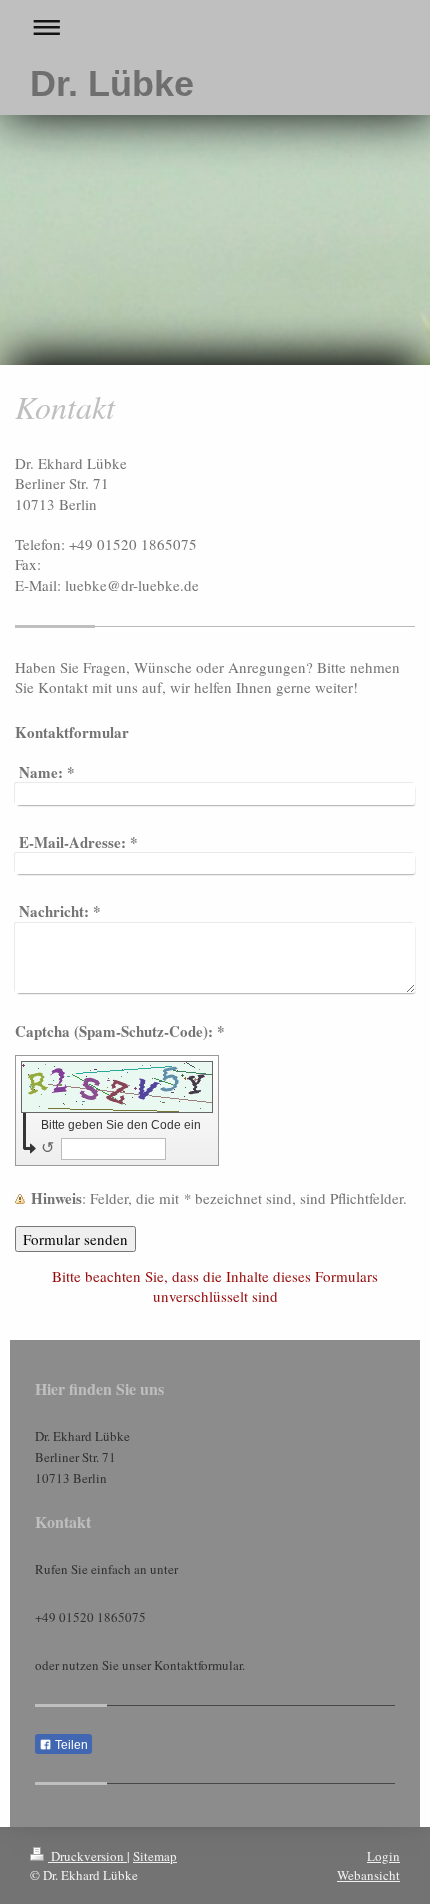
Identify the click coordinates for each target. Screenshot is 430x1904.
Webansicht (368, 1875)
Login (383, 1856)
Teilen (70, 1745)
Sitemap (155, 1856)
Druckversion (87, 1856)
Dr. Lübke (112, 83)
